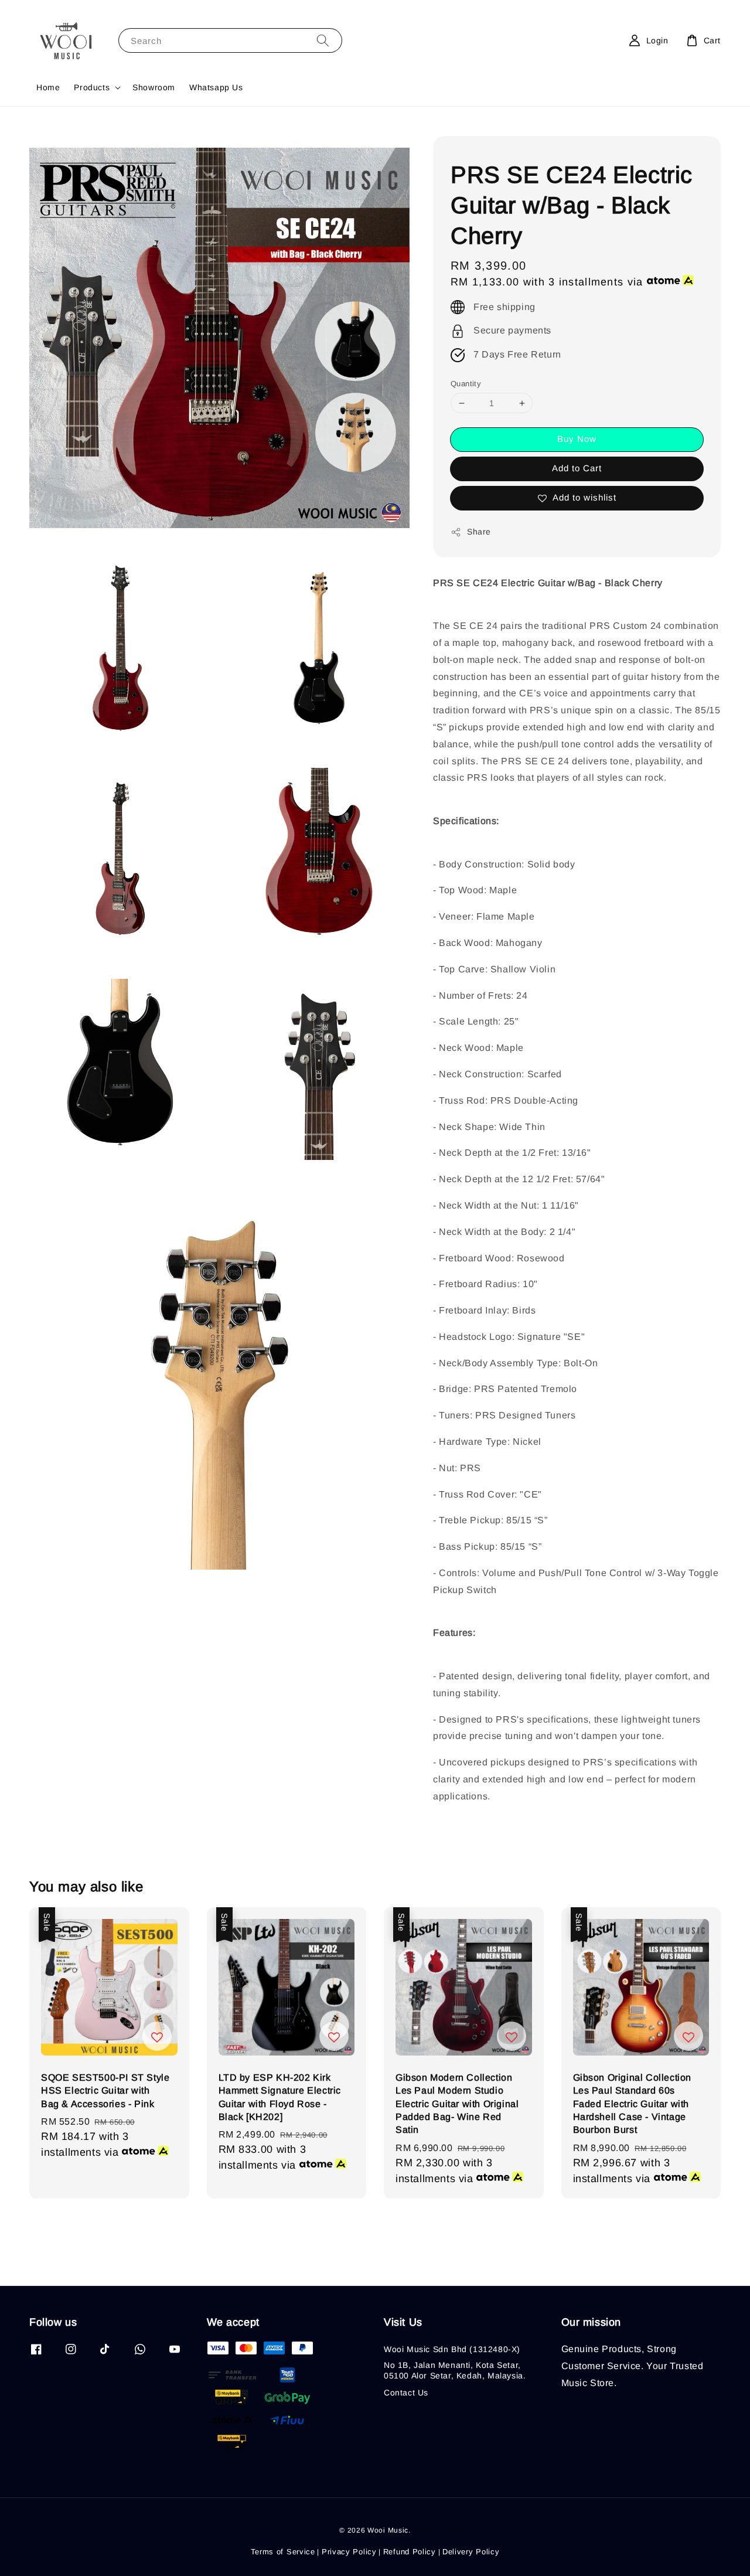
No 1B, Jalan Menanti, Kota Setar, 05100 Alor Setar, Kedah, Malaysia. (455, 2370)
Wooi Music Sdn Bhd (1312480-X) (452, 2349)
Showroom (154, 87)
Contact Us (406, 2393)
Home (48, 87)
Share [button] (479, 532)
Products (92, 87)
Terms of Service (283, 2552)
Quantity (466, 384)
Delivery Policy (471, 2552)
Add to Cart (577, 468)
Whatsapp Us (216, 87)
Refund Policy (410, 2552)
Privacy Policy (349, 2552)
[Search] (323, 40)
